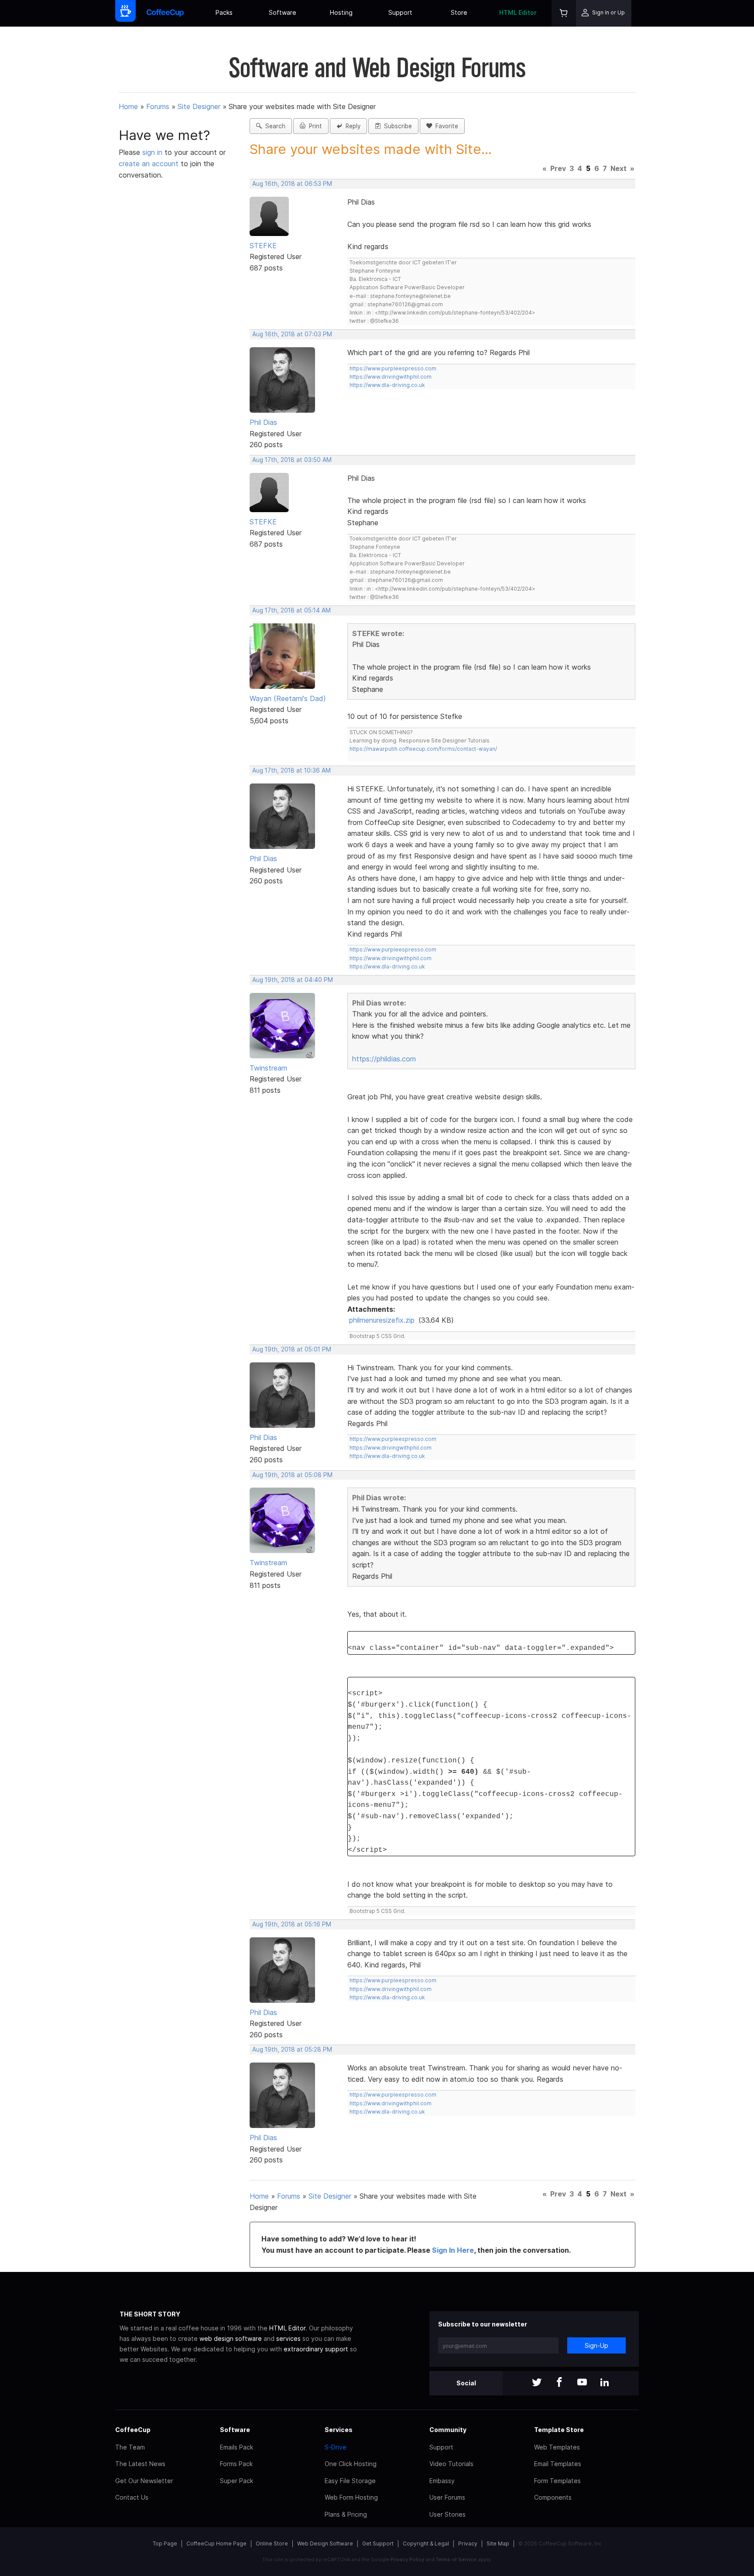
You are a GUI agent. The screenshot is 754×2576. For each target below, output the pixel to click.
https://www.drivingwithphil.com (391, 377)
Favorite (445, 126)
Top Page (165, 2544)
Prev (558, 168)
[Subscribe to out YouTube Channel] (582, 2383)
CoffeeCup (133, 2430)
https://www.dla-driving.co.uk (387, 385)
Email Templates (558, 2464)
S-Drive (336, 2447)
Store (459, 12)
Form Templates (557, 2481)
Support (400, 12)
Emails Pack (236, 2447)
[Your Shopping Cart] (564, 13)
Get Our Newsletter (144, 2481)
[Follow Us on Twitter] (537, 2383)
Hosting (341, 12)
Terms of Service (456, 2559)
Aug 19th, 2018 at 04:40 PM (293, 980)
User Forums (447, 2497)
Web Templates (557, 2447)
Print (314, 126)
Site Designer (199, 106)
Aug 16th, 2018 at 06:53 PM (292, 184)
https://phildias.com (384, 1059)
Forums (158, 106)
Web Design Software (325, 2544)
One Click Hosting (351, 2464)
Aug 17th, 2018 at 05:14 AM (291, 610)
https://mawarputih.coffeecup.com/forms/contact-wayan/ (423, 749)
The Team (130, 2447)
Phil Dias (263, 422)
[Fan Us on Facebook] (559, 2383)
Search (274, 126)
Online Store (272, 2544)
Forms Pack (236, 2464)
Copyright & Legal (426, 2544)
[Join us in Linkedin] (605, 2383)
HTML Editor (518, 12)
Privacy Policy (407, 2559)
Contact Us (132, 2497)
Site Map (498, 2544)
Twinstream (268, 1068)
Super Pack (236, 2481)
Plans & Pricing (346, 2514)
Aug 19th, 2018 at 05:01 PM (292, 1349)
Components (553, 2497)
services (288, 2338)
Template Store (559, 2430)
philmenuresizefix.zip (382, 1320)
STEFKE (263, 246)
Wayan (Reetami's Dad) (288, 698)
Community (448, 2430)
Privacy (468, 2544)
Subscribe (396, 126)
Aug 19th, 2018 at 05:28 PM (292, 2049)
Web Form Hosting (351, 2497)
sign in (153, 152)
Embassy (442, 2481)
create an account (149, 164)
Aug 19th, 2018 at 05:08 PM (292, 1475)
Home (128, 106)
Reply (351, 126)
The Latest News (140, 2464)
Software (283, 12)
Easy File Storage (350, 2481)
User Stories (447, 2514)
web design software (231, 2338)
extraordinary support (316, 2349)
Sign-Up (596, 2345)
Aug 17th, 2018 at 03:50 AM (292, 460)
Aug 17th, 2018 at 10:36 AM (291, 770)
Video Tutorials (451, 2464)
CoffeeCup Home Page (216, 2544)
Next (619, 168)
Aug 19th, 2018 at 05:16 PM (292, 1924)
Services (339, 2430)
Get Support (378, 2544)
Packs (224, 12)
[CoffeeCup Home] (165, 13)
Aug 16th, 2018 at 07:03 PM (292, 334)
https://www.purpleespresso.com (393, 368)
